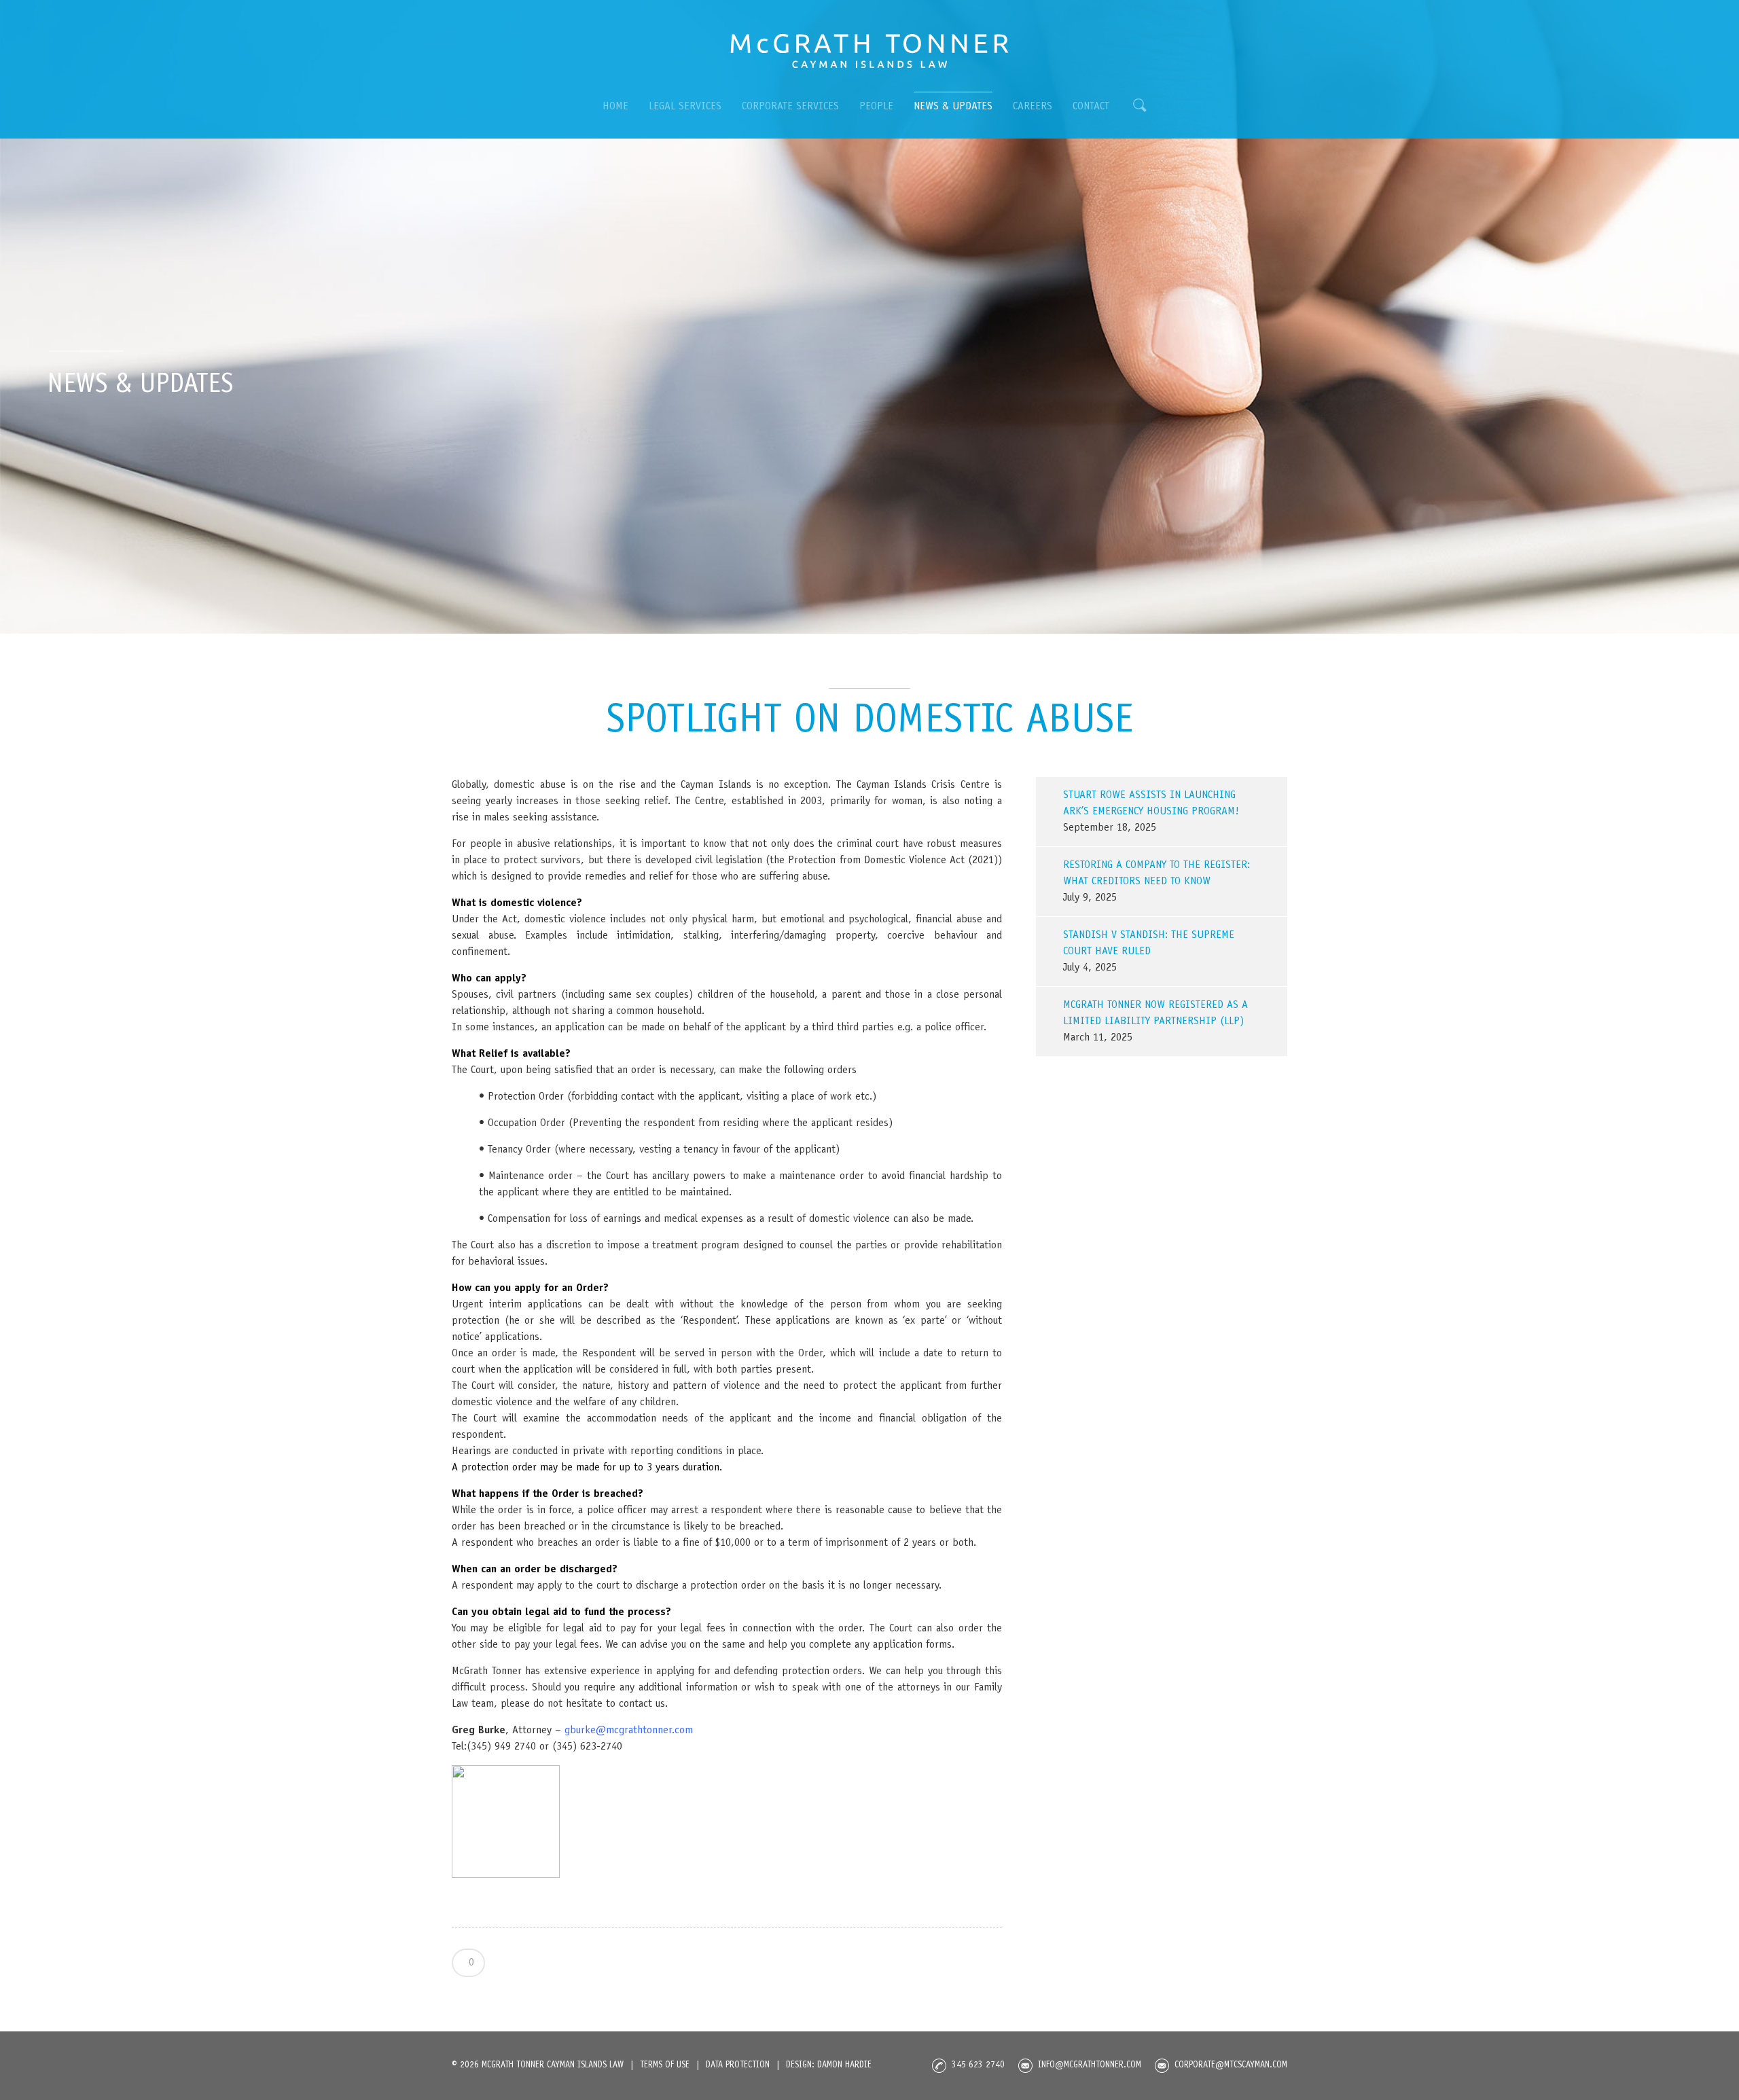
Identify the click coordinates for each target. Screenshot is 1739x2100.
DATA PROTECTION (738, 2066)
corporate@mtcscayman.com (1231, 2066)
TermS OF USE (665, 2066)
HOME (615, 107)
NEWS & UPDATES (953, 107)
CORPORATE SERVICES (790, 107)
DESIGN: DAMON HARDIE (829, 2066)
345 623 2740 (978, 2066)
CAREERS (1033, 107)
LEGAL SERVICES (685, 107)
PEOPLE (876, 107)
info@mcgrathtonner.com (1090, 2066)
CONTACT (1091, 107)
